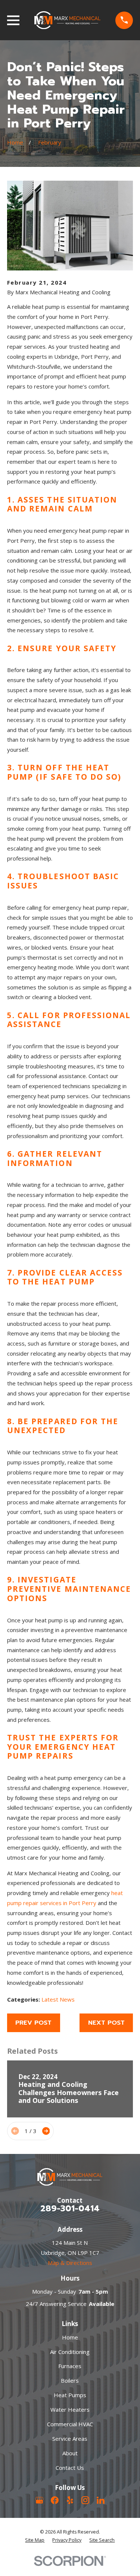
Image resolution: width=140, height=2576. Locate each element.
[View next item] (46, 2131)
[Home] (68, 20)
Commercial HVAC (70, 2424)
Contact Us (70, 2468)
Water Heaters (70, 2409)
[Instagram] (85, 2500)
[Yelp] (70, 2500)
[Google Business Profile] (39, 2500)
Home (70, 2337)
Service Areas (70, 2439)
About (70, 2453)
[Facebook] (55, 2500)
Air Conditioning (70, 2352)
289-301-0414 (70, 2208)
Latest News (58, 1999)
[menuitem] (35, 2540)
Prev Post (33, 2023)
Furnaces (70, 2366)
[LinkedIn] (101, 2500)
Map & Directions (70, 2263)
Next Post (106, 2023)
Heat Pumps (70, 2395)
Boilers (70, 2380)
